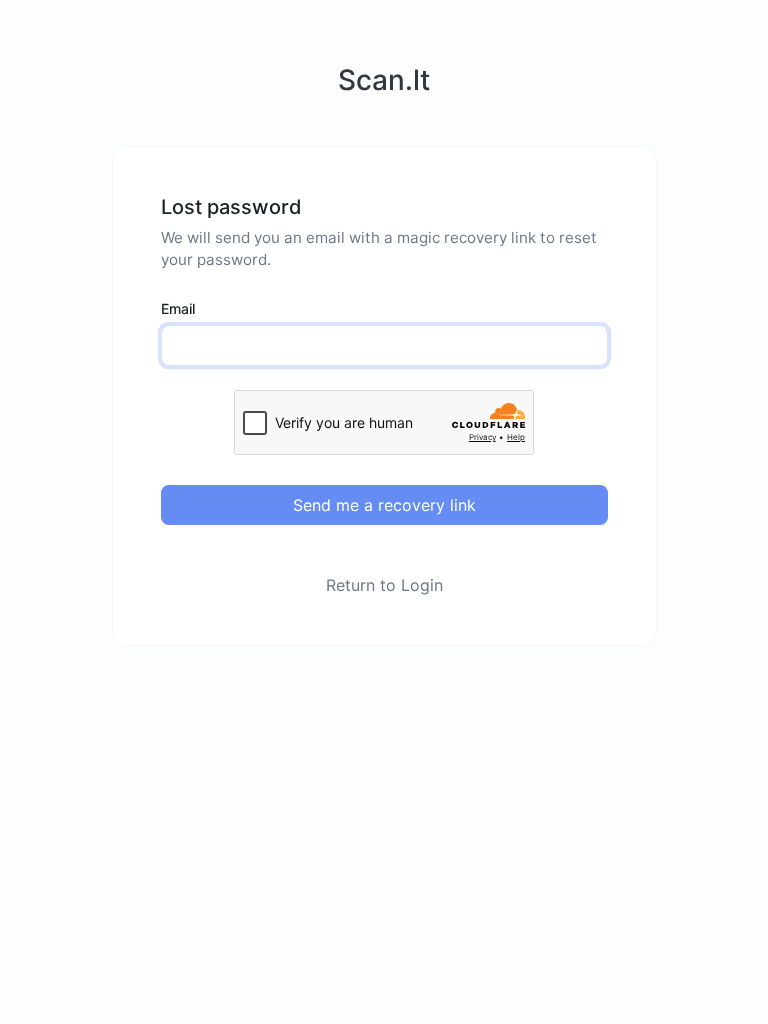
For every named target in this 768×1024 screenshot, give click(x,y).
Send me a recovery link (384, 505)
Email (178, 308)
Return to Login (384, 585)
